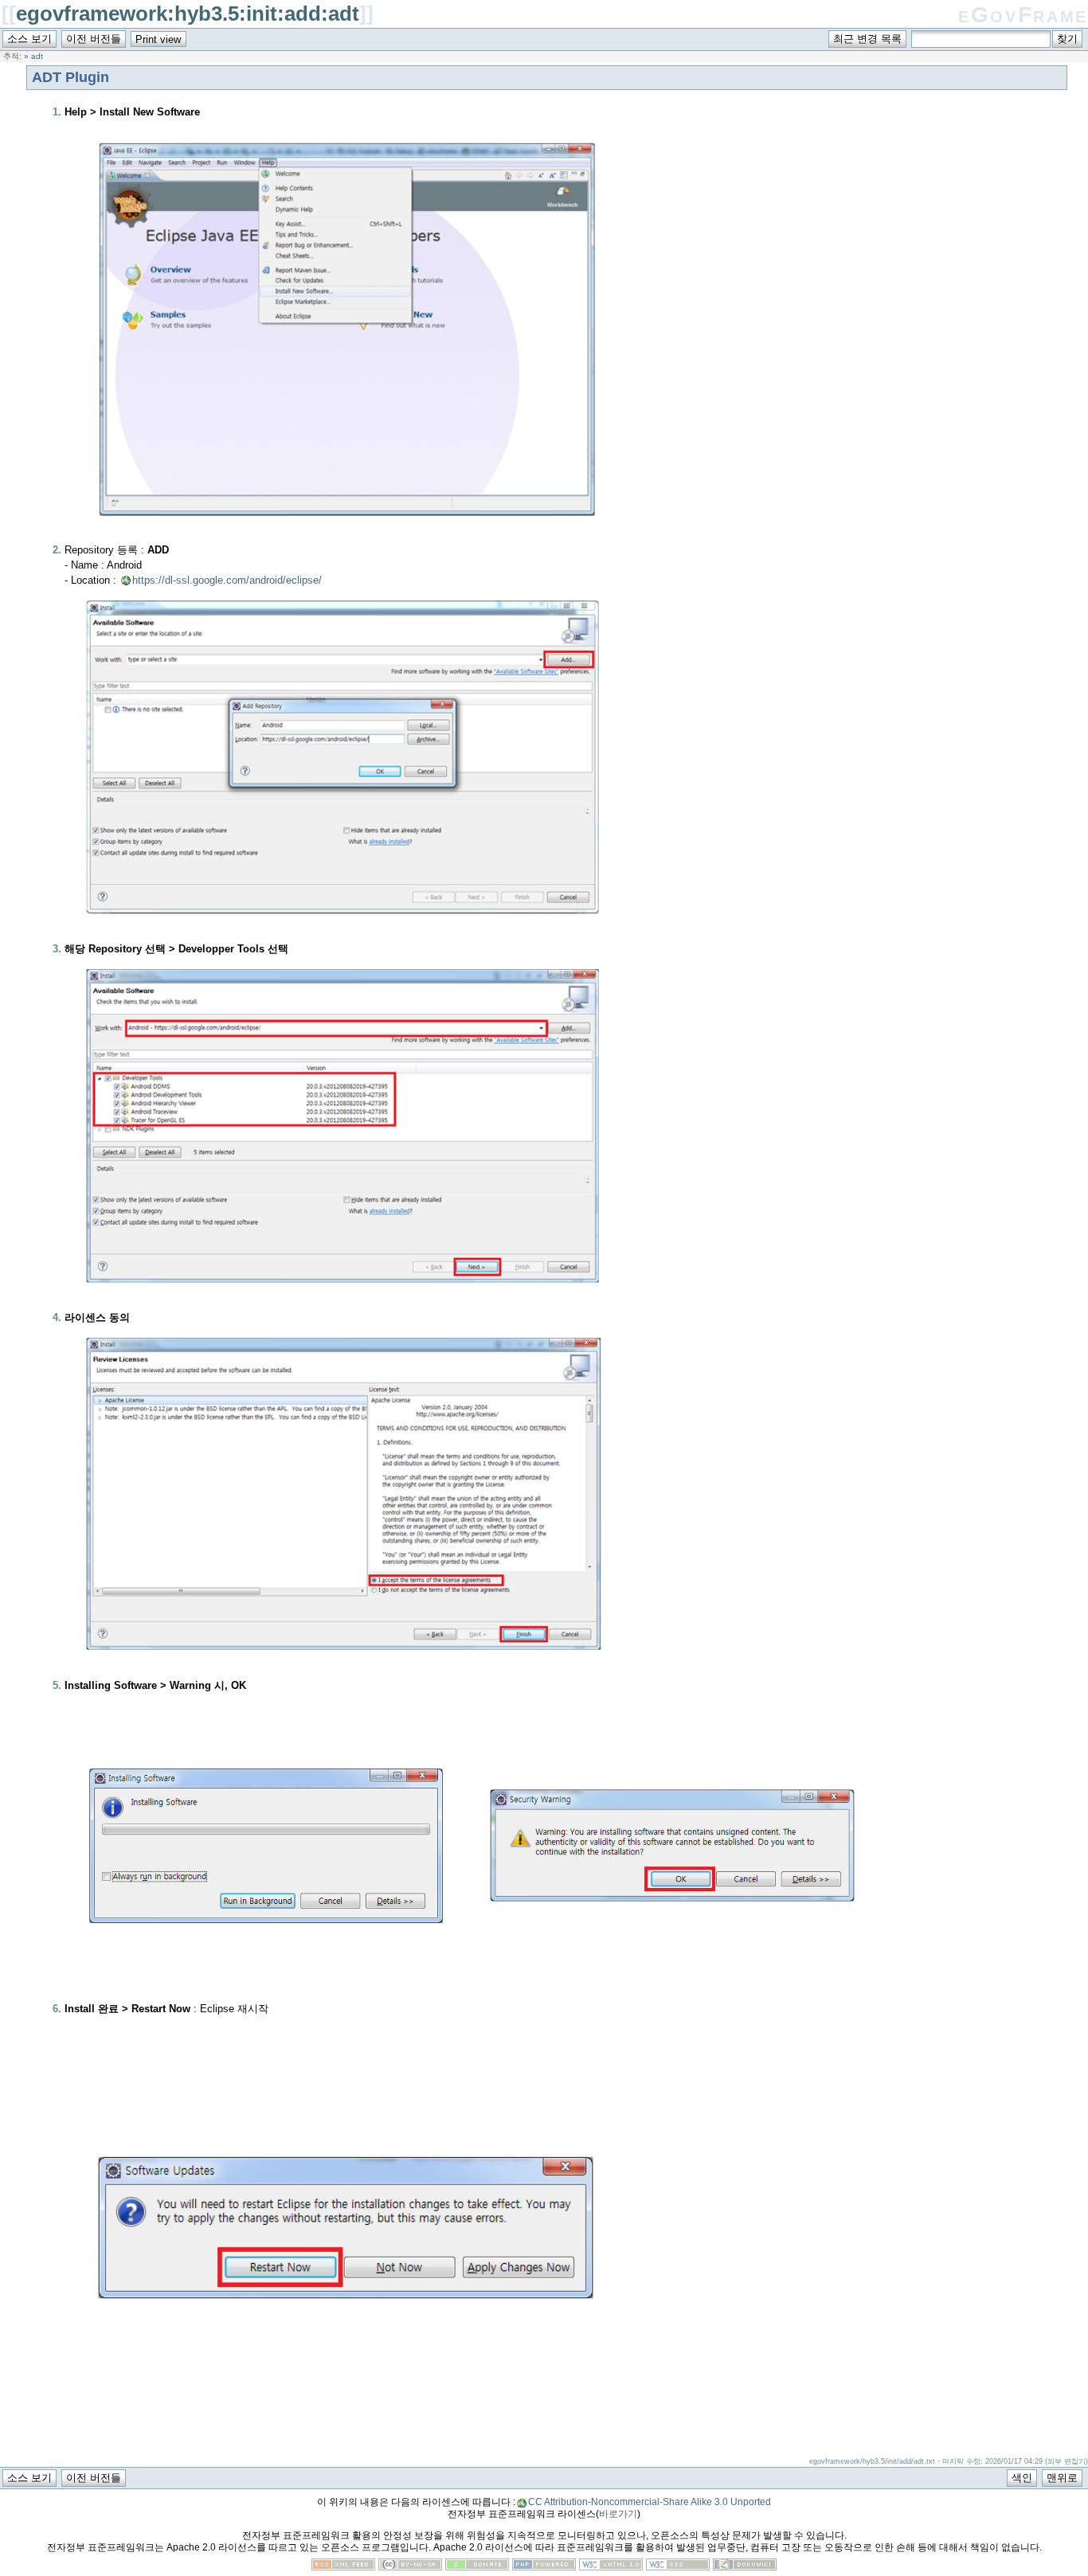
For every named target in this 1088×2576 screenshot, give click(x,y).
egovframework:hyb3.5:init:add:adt (188, 14)
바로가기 (618, 2514)
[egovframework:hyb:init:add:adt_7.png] (346, 2435)
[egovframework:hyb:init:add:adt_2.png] (346, 938)
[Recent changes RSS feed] (343, 2567)
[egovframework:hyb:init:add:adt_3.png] (346, 1306)
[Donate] (477, 2567)
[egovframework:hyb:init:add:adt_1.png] (346, 539)
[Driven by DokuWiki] (745, 2567)
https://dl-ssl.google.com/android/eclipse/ (227, 580)
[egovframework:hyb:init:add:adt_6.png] (672, 1994)
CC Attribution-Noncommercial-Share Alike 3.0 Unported (650, 2502)
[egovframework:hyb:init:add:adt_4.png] (346, 1674)
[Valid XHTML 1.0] (611, 2567)
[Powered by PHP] (544, 2567)
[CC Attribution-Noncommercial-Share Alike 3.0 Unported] (410, 2567)
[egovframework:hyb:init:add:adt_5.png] (266, 1994)
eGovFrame (1023, 15)
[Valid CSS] (678, 2567)
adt (37, 56)
